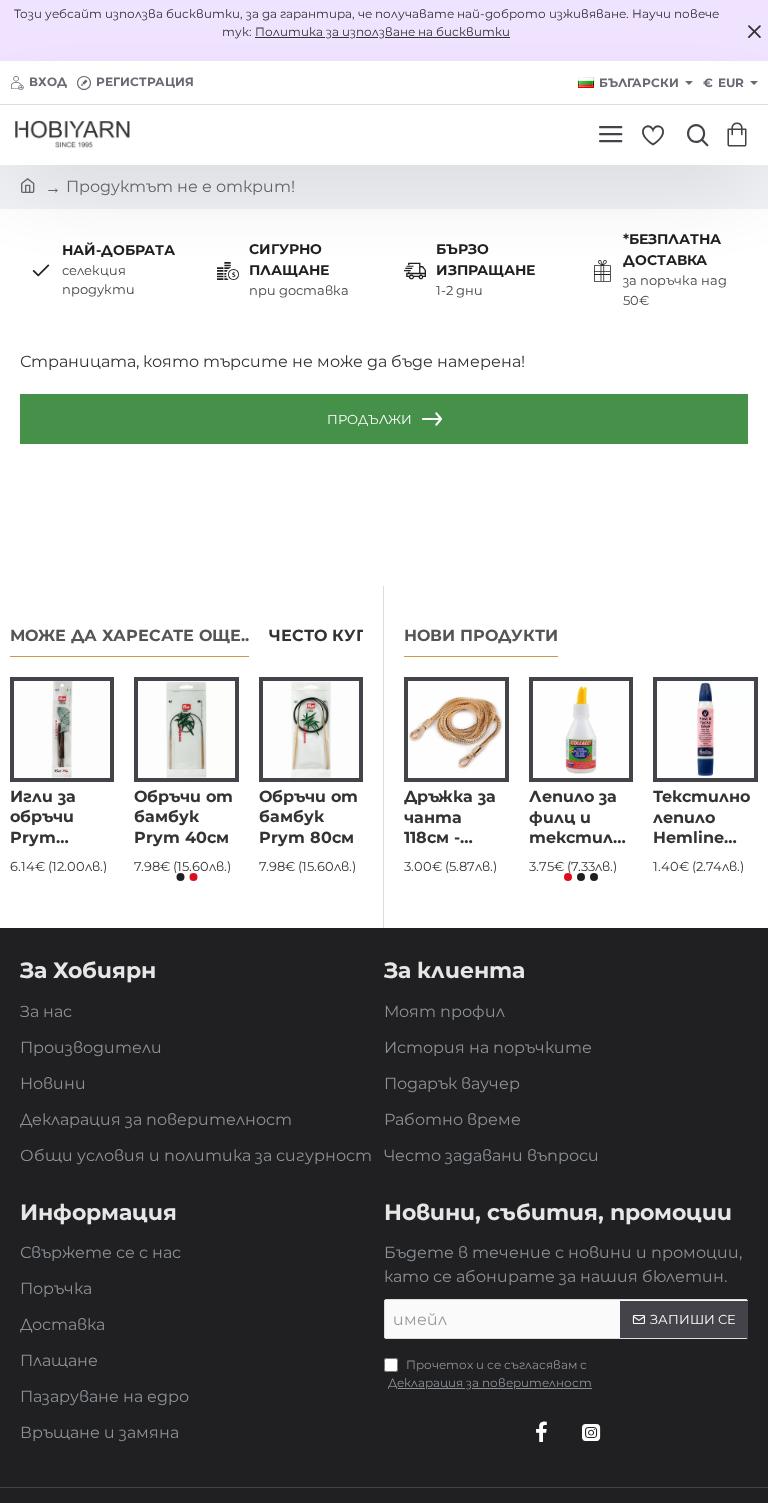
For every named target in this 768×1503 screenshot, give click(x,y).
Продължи (369, 419)
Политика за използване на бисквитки (382, 31)
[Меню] (610, 135)
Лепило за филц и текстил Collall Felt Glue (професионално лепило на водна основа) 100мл (581, 818)
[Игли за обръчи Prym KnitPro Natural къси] (62, 729)
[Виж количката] (740, 135)
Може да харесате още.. (129, 635)
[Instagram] (591, 1432)
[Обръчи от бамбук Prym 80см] (311, 729)
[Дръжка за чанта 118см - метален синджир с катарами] (456, 729)
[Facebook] (541, 1432)
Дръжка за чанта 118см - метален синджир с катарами (450, 818)
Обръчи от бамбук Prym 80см (308, 817)
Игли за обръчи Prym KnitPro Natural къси (43, 818)
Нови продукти (481, 635)
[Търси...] (693, 135)
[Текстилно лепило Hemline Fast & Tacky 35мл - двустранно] (705, 729)
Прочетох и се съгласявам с (490, 1373)
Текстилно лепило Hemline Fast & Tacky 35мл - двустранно (705, 818)
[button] (180, 877)
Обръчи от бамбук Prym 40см (183, 817)
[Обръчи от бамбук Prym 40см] (186, 729)
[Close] (754, 31)
